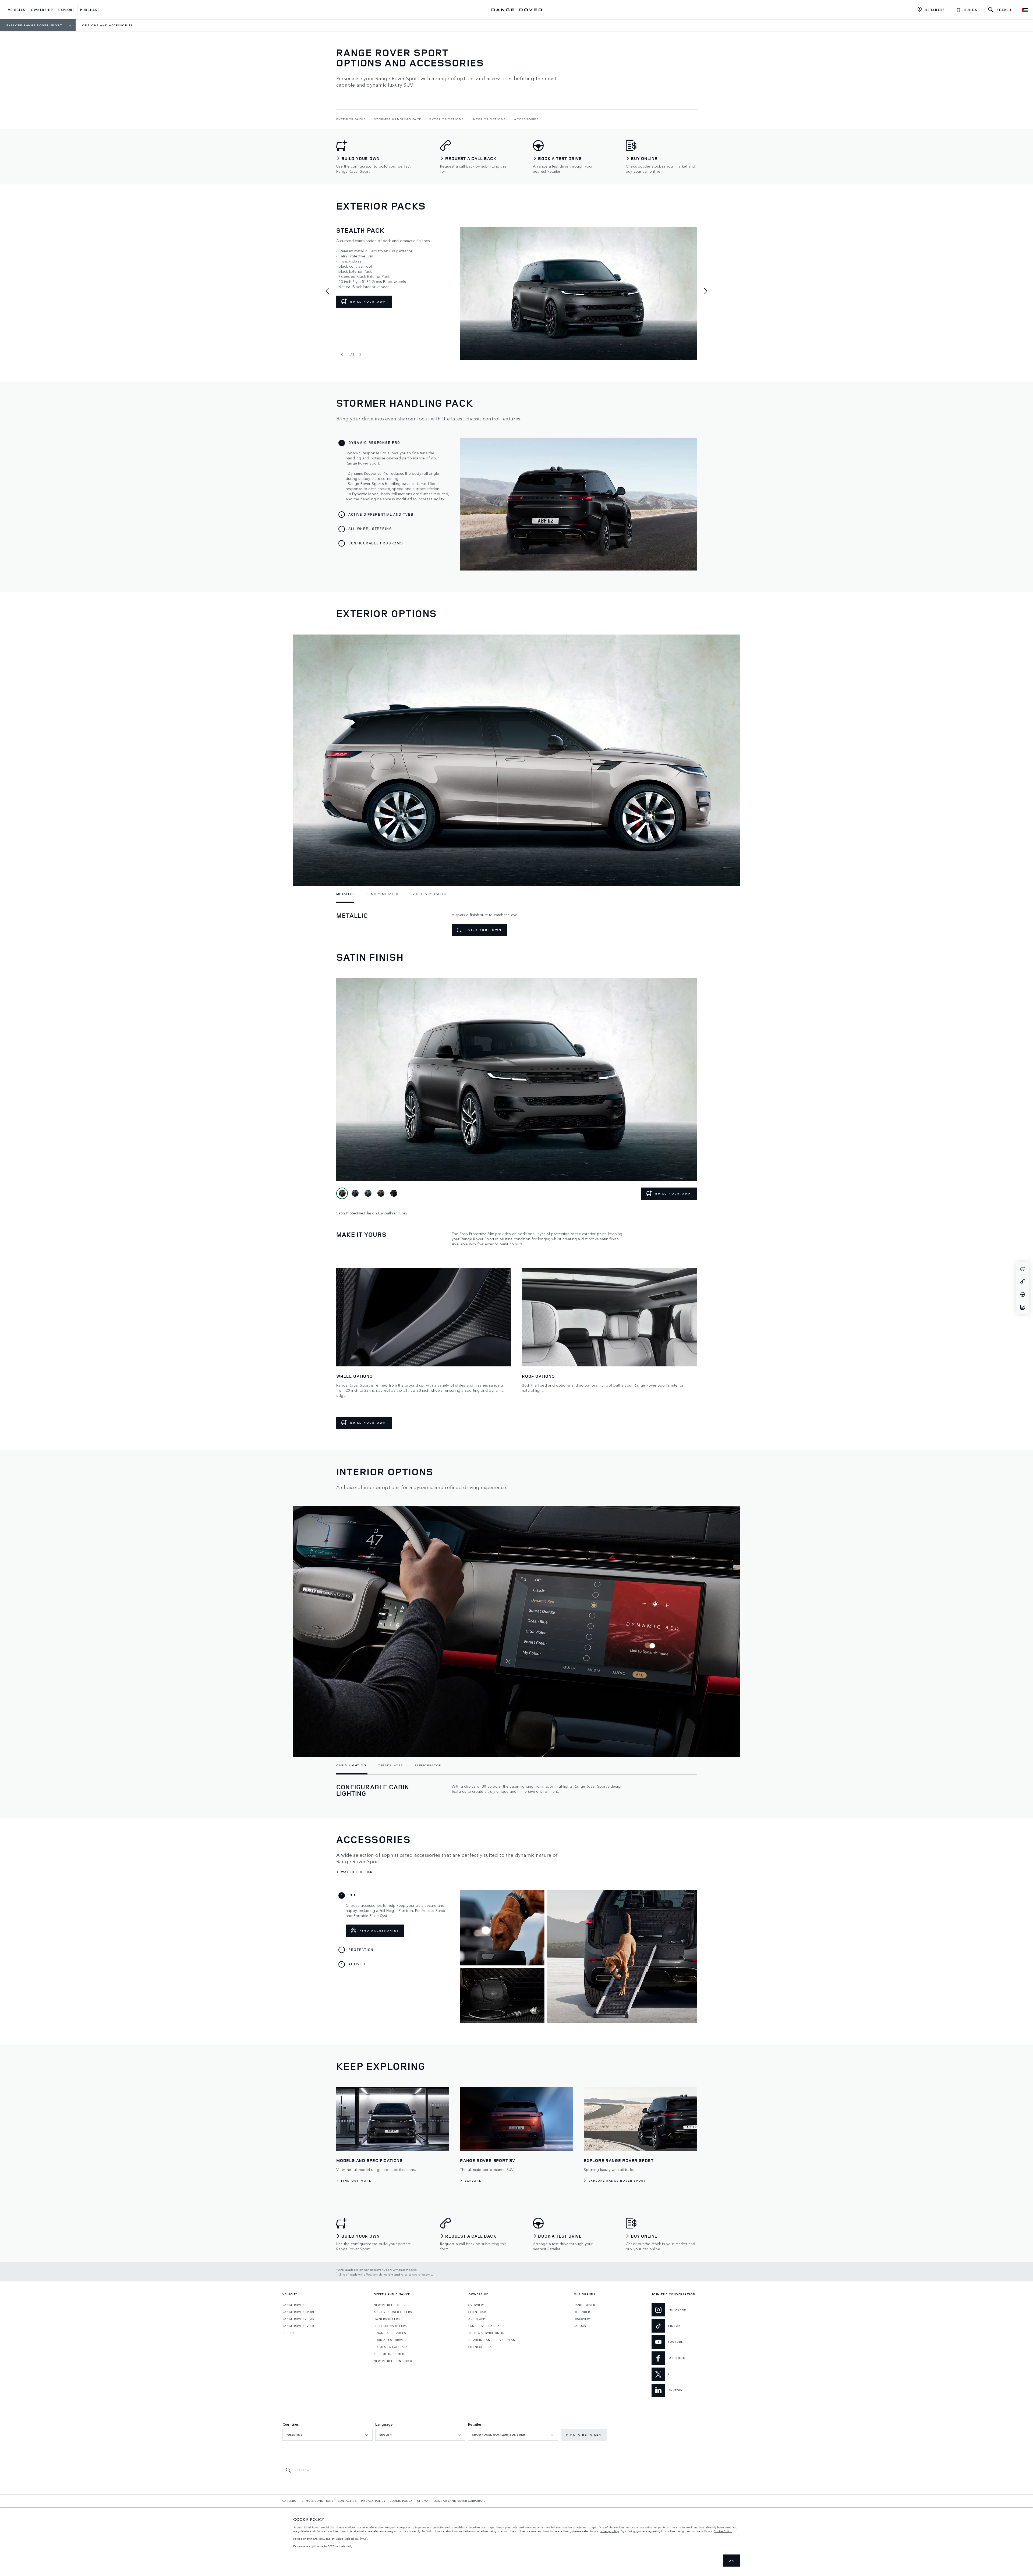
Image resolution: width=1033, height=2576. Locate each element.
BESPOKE (290, 2333)
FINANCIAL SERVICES (390, 2333)
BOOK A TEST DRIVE (389, 2340)
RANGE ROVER (293, 2305)
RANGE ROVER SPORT (298, 2312)
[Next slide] (360, 355)
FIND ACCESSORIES (379, 1930)
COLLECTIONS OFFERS (390, 2326)
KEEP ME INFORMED (389, 2354)
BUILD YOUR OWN (368, 302)
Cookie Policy (723, 2531)
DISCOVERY (582, 2319)
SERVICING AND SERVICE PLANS (493, 2340)
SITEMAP (424, 2501)
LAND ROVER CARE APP (486, 2326)
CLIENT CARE (478, 2312)
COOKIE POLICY (401, 2501)
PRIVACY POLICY (373, 2501)
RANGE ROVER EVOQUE (300, 2326)
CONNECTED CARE (482, 2347)
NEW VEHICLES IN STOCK (393, 2361)
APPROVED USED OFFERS (393, 2312)
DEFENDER (582, 2312)
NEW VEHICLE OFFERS (391, 2305)
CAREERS (289, 2501)
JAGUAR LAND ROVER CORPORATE (460, 2501)
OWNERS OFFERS (387, 2319)
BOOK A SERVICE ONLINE (487, 2333)
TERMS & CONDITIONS (317, 2501)
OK (731, 2561)
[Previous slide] (342, 355)
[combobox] (328, 2435)
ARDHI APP (477, 2319)
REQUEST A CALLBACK (391, 2347)
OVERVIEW (476, 2305)
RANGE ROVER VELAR (298, 2319)
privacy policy (609, 2531)
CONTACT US (347, 2501)
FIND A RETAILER (584, 2435)
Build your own (484, 930)
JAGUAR (580, 2326)
